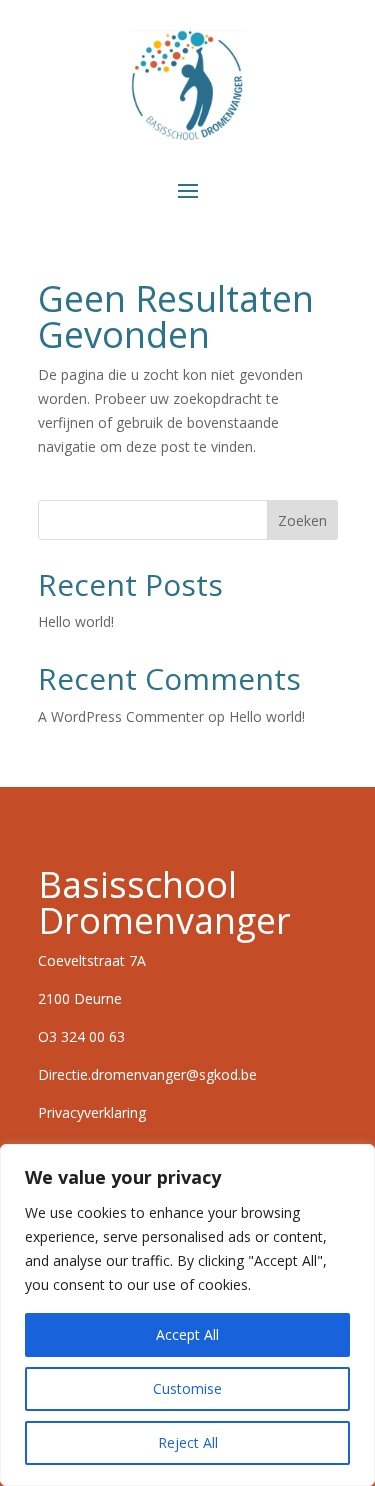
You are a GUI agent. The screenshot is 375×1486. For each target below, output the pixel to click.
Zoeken (302, 520)
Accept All (187, 1334)
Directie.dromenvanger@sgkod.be (147, 1074)
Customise (187, 1388)
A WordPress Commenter (121, 716)
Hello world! (76, 621)
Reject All (188, 1442)
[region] (187, 1315)
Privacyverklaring (94, 1112)
